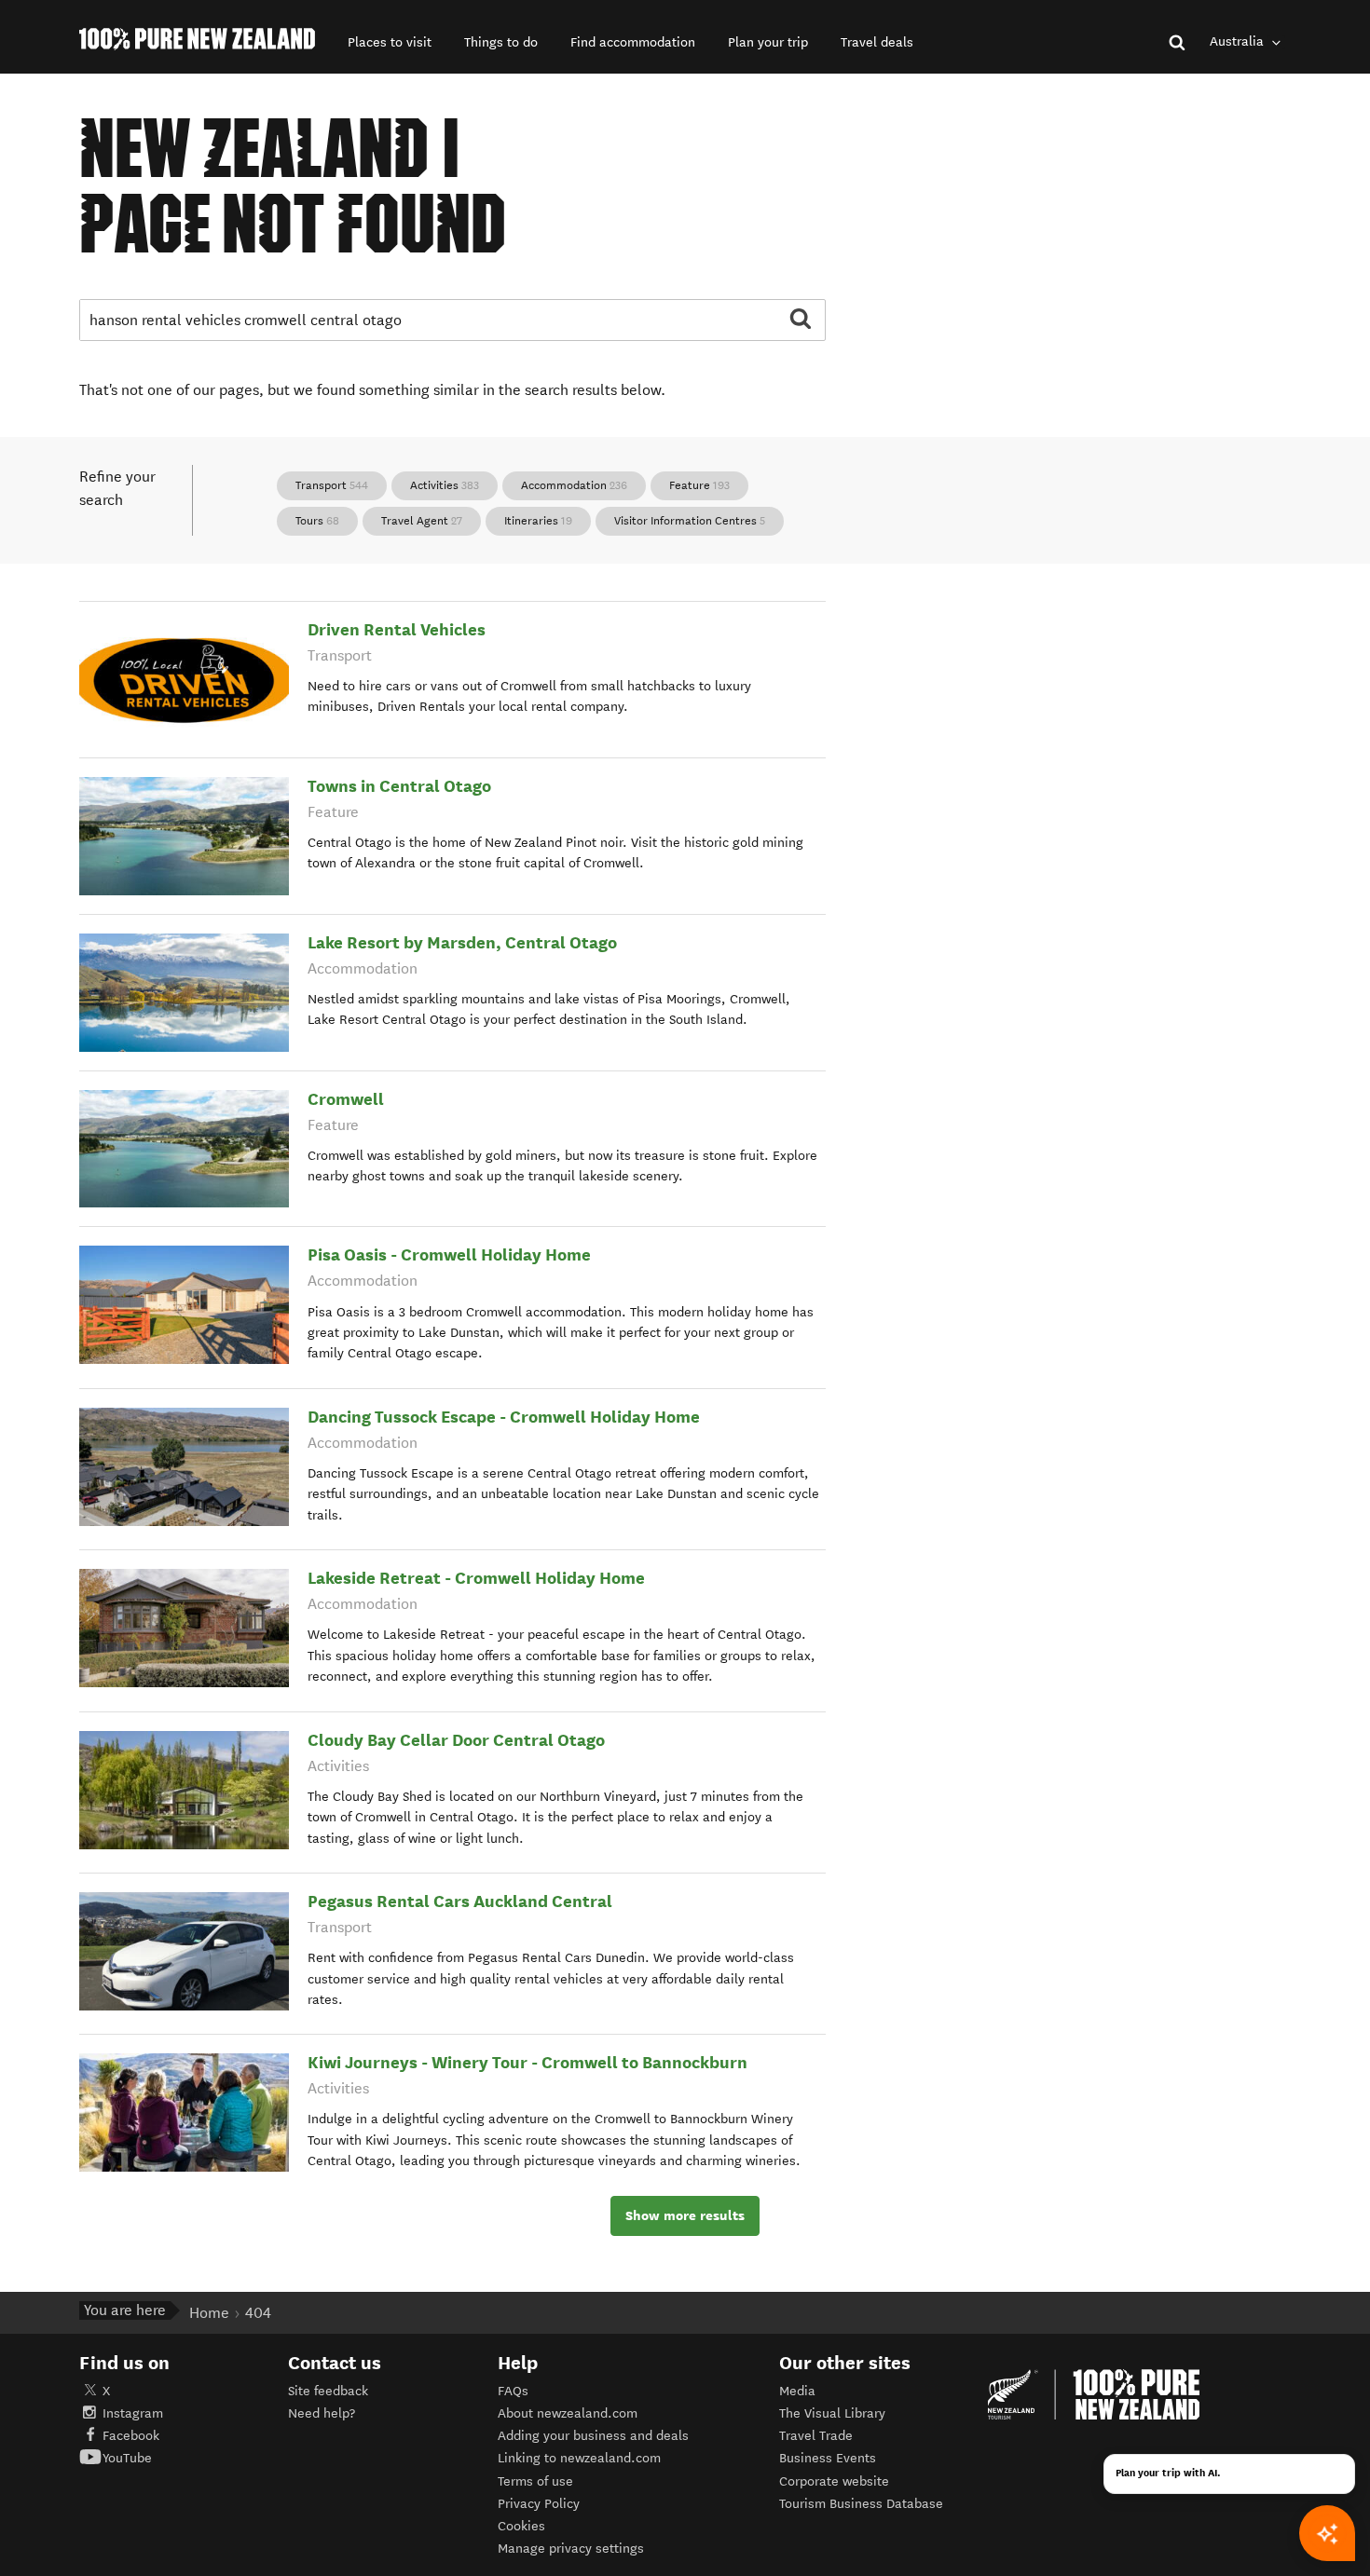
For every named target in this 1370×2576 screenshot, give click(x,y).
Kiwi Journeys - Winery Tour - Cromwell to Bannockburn (527, 2062)
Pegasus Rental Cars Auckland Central (460, 1901)
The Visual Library (832, 2413)
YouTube (127, 2458)
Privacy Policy (539, 2504)
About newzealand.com (568, 2413)
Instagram (133, 2413)
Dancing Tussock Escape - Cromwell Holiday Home (504, 1417)
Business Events (828, 2458)
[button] (390, 42)
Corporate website (834, 2481)
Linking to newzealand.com (579, 2458)
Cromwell (346, 1099)
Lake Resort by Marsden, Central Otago (462, 942)
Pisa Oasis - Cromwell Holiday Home (449, 1254)
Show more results (685, 2215)
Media (797, 2391)
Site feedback (328, 2391)
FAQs (513, 2391)
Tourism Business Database (861, 2504)
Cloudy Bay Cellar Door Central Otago (456, 1740)
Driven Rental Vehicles (397, 629)
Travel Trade (816, 2436)
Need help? (322, 2413)
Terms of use (535, 2481)
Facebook (131, 2436)
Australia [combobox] (1239, 41)
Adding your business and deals (593, 2436)
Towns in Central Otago (399, 786)
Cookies (521, 2526)
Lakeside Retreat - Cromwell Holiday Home (476, 1578)
